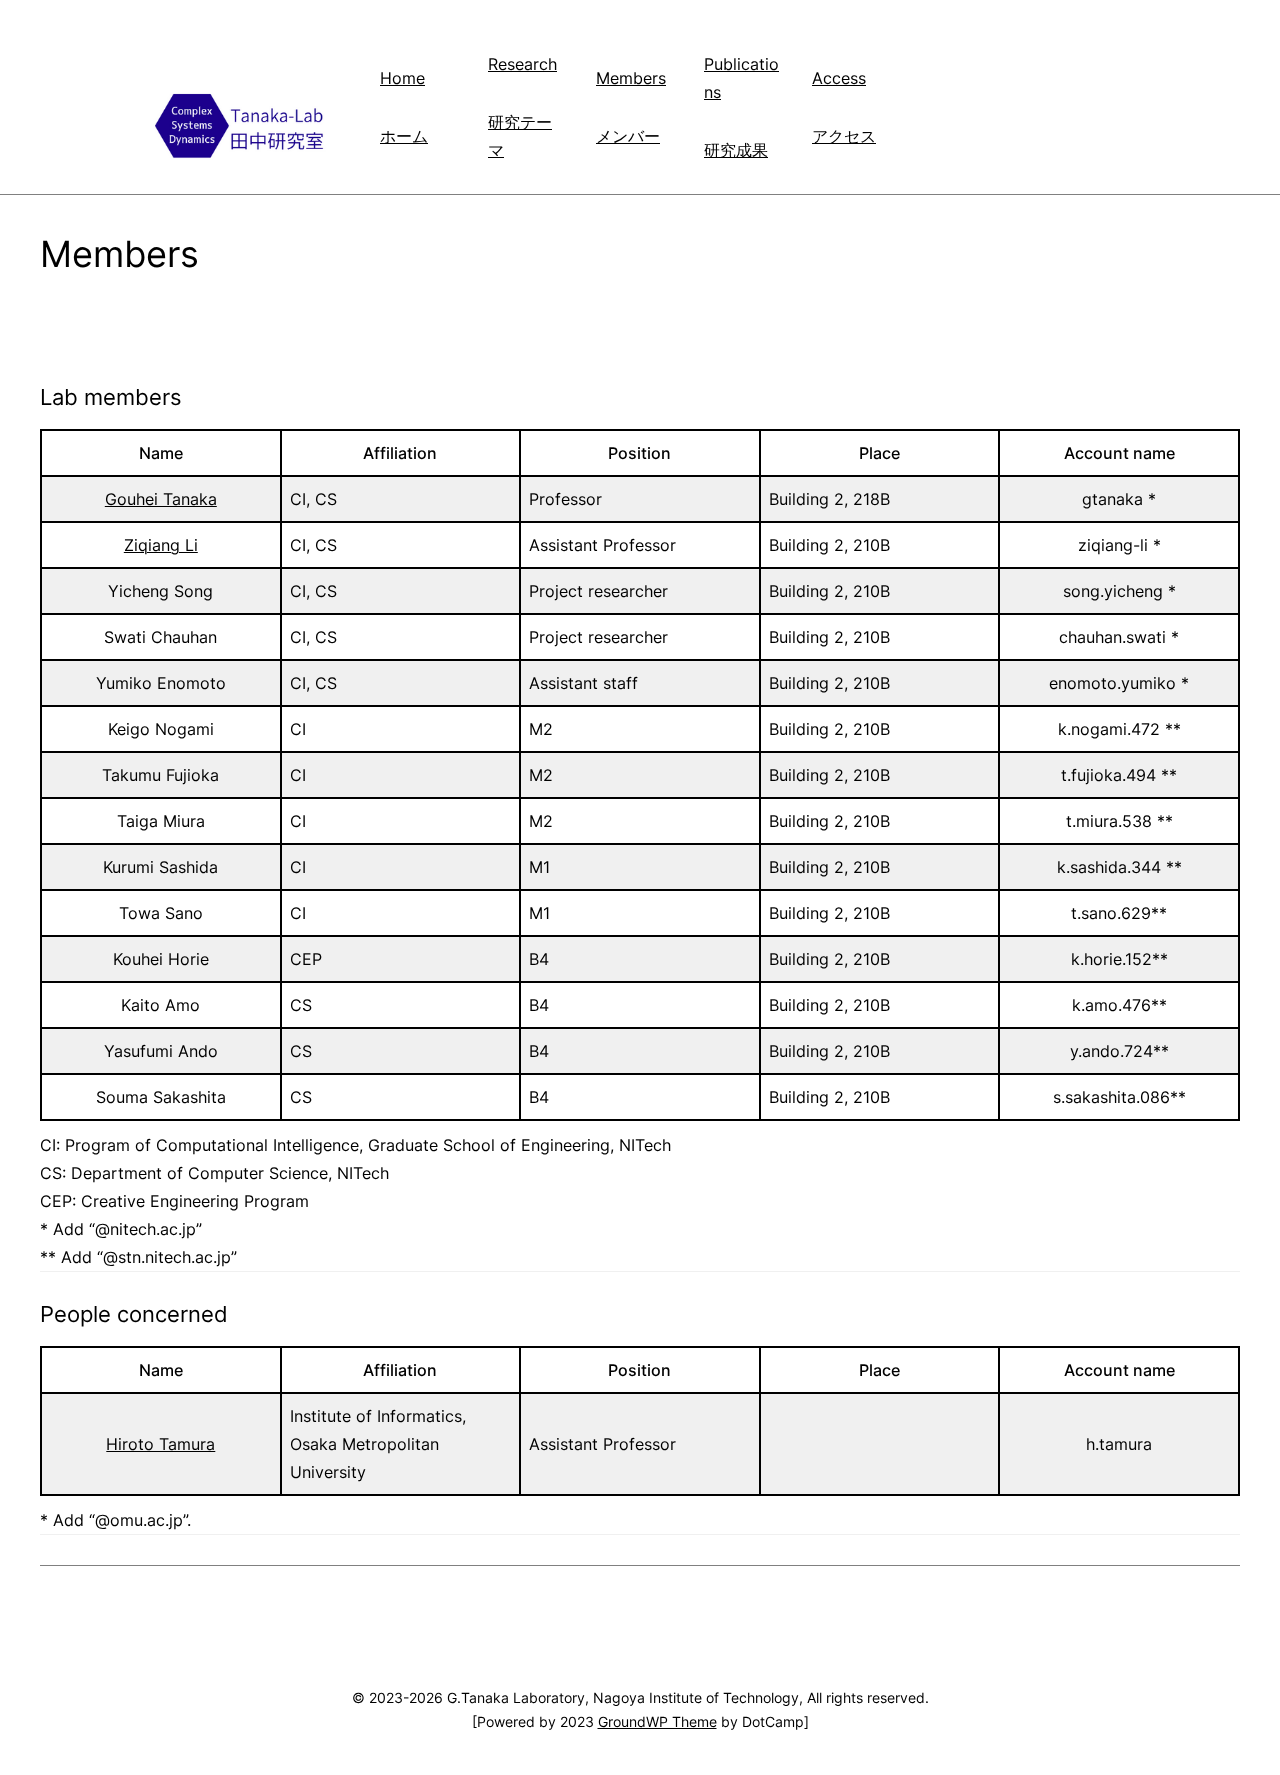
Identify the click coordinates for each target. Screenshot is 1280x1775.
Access (839, 78)
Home (402, 78)
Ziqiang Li (161, 545)
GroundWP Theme (657, 1721)
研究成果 (736, 150)
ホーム (404, 136)
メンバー (628, 136)
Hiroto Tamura (160, 1444)
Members (631, 78)
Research (522, 64)
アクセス (844, 136)
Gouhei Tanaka (161, 499)
